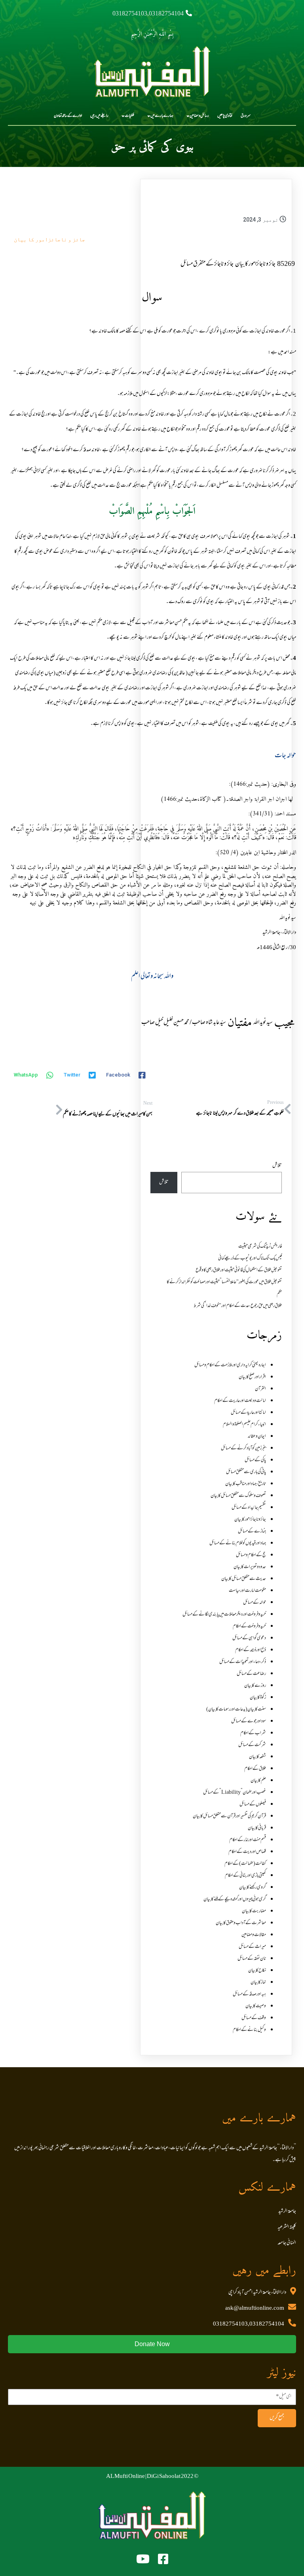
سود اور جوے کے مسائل (249, 1721)
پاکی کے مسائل (255, 1460)
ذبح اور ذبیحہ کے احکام (251, 1650)
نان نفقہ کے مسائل (252, 1959)
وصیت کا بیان (256, 2006)
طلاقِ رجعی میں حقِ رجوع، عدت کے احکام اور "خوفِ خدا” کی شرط (238, 1306)
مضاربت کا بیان (254, 1911)
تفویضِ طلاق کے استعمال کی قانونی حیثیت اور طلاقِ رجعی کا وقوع (239, 1270)
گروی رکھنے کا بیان (253, 1888)
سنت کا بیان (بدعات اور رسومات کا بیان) (236, 1710)
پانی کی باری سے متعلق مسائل (246, 1472)
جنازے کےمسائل (252, 1532)
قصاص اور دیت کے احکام (247, 1852)
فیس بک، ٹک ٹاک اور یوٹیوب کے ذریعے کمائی (250, 1259)
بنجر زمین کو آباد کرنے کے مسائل (243, 1448)
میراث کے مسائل (252, 1947)
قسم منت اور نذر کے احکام (248, 1840)
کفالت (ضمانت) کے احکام (245, 1864)
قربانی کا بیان (257, 1828)
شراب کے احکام (253, 1733)
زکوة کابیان (258, 1698)
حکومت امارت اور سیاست (247, 1591)
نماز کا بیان (258, 1983)
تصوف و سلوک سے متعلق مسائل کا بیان (238, 1496)
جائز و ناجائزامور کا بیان (49, 239)
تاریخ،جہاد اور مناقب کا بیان (246, 1484)
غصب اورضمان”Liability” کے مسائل (235, 1793)
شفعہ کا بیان (257, 1757)
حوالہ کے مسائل (255, 1603)
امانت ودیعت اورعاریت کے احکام (240, 1401)
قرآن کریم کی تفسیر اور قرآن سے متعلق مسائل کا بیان (229, 1816)
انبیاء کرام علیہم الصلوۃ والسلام (244, 1425)
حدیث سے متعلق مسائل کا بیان (244, 1579)
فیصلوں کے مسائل (253, 1805)
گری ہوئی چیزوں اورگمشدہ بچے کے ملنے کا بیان (235, 1899)
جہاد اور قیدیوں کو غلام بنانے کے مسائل (238, 1543)
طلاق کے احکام (255, 1769)
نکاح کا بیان (257, 1971)
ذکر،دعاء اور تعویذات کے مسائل (243, 1662)
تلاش (277, 1166)
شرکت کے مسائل (252, 1745)
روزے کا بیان (255, 1686)
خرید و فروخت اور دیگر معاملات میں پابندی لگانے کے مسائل (224, 1615)
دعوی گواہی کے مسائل (249, 1638)
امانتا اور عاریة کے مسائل (248, 1413)
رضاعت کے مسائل (251, 1674)
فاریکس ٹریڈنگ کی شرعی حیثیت (260, 1247)
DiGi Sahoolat (164, 2477)
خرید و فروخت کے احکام (249, 1626)
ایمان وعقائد (257, 1437)
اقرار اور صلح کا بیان (252, 1377)
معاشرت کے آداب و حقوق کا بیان (241, 1923)
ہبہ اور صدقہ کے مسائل (249, 1994)
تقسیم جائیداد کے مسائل (249, 1508)
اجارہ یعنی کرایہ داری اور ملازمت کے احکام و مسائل (230, 1365)
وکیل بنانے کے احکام (249, 2030)
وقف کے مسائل (254, 2018)
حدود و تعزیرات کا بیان (250, 1567)
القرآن (260, 1389)
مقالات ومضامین (254, 1935)
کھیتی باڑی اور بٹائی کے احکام (245, 1876)
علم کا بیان (258, 1781)
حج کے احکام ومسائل (251, 1555)
